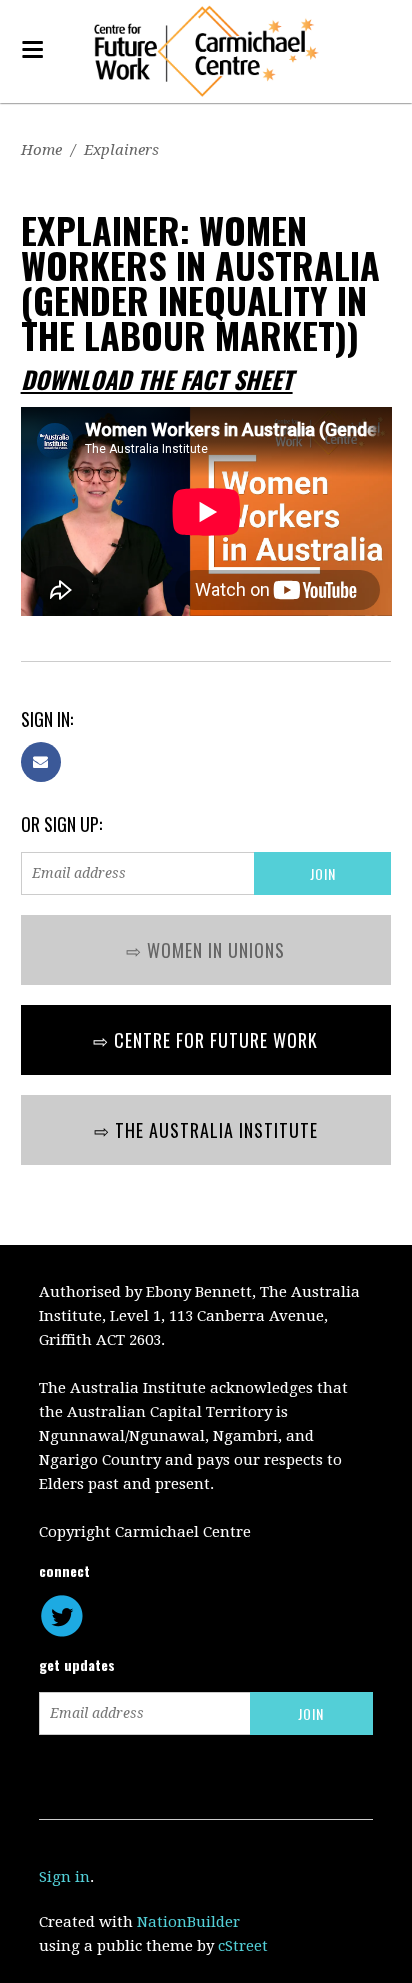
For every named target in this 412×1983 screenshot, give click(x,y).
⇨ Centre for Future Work (205, 1040)
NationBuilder (188, 1922)
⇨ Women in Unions (205, 950)
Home (41, 150)
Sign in (64, 1877)
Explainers (121, 150)
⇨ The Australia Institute (206, 1130)
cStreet (243, 1946)
